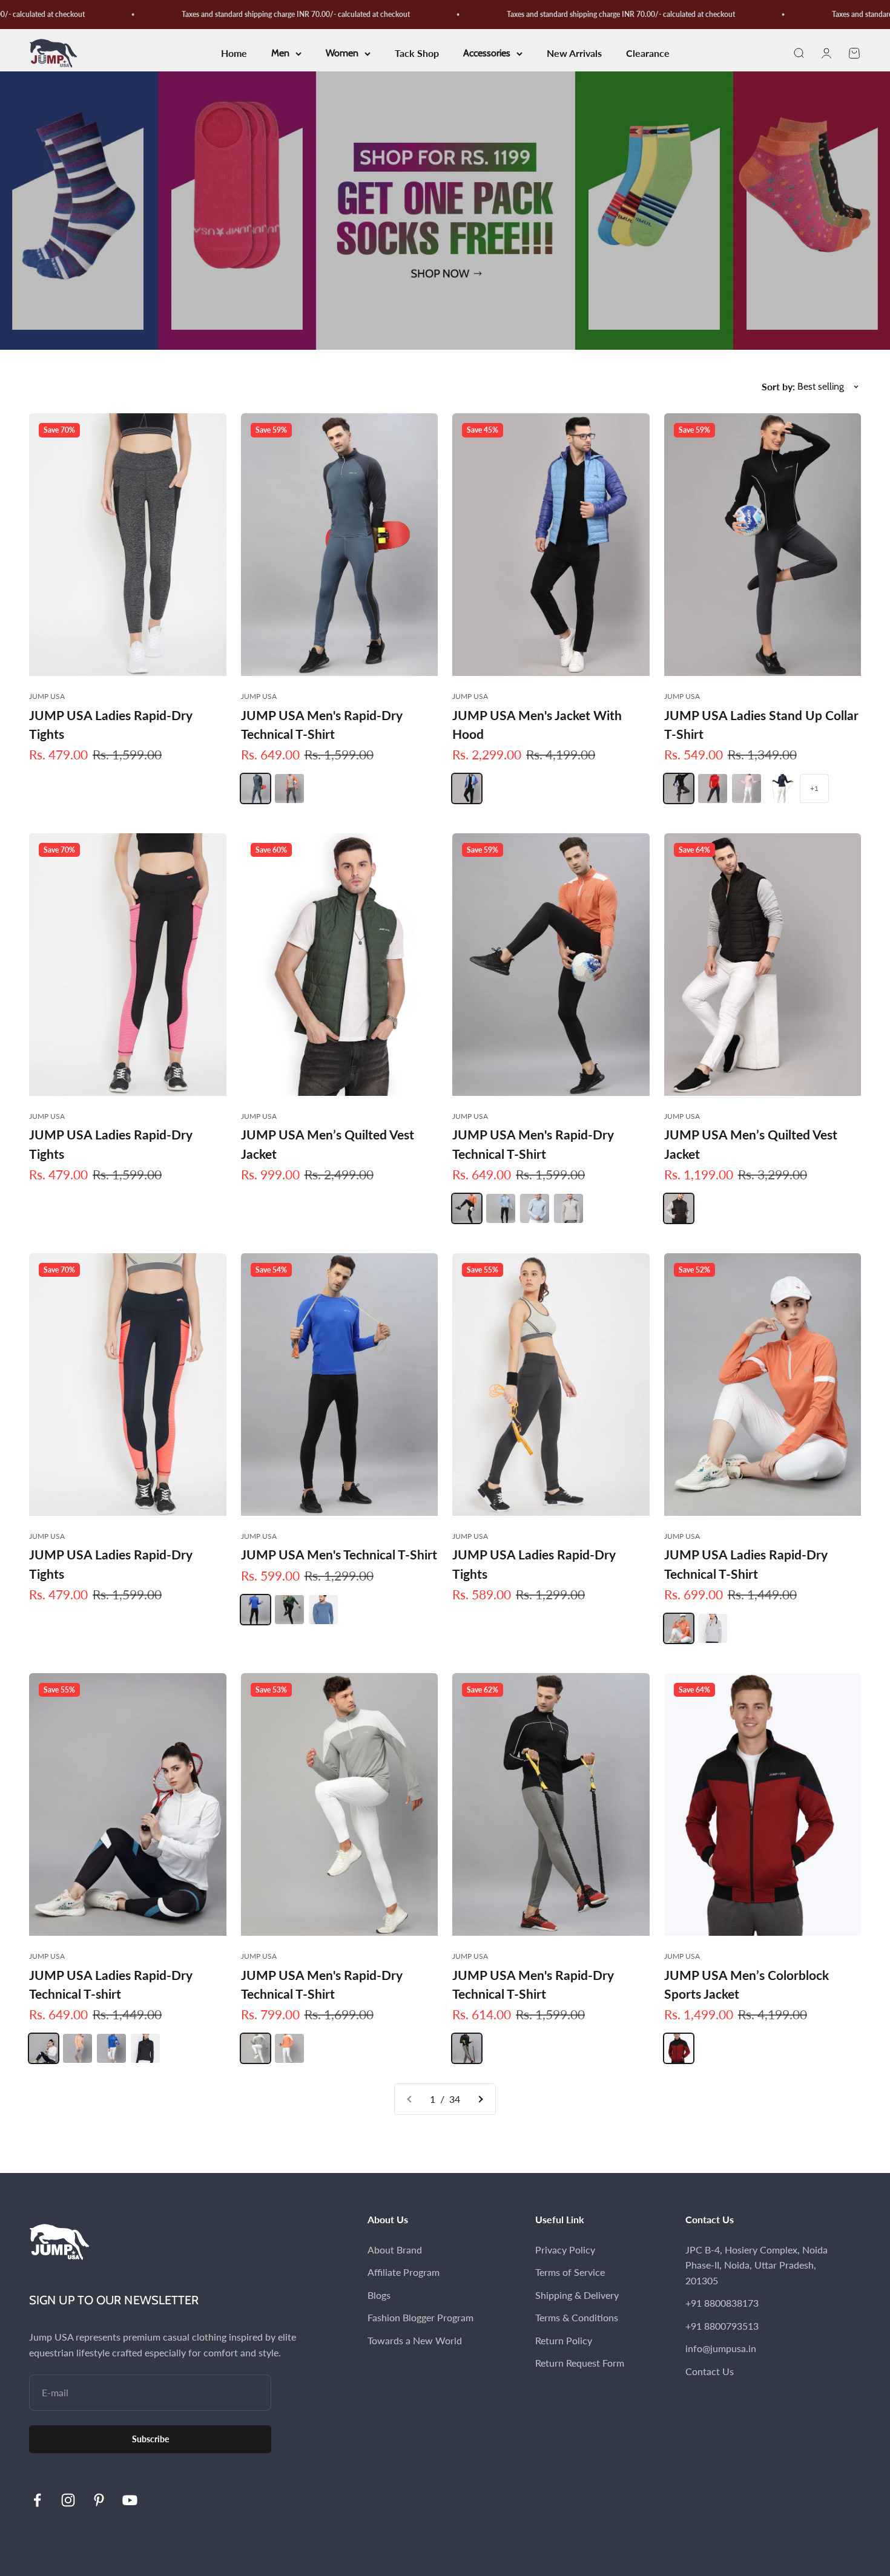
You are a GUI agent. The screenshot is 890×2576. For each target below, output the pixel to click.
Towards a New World (415, 2340)
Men (280, 54)
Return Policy (564, 2340)
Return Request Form (580, 2363)
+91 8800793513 (722, 2326)
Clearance (648, 54)
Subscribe (150, 2439)
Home (234, 54)
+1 (814, 788)
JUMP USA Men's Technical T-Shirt (339, 1554)
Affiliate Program (404, 2272)
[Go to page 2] (480, 2099)
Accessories (487, 54)
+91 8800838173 (722, 2303)
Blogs (379, 2295)
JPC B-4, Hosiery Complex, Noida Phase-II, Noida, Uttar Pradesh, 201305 (756, 2265)
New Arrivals (574, 54)
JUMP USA (47, 696)
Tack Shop (417, 54)
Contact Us (710, 2371)
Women (342, 54)
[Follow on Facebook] (37, 2500)
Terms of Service (570, 2272)
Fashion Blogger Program (420, 2317)
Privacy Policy (565, 2250)
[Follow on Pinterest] (99, 2500)
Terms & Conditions (577, 2317)
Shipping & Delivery (577, 2295)
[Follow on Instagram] (68, 2500)
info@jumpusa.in (721, 2348)
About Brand (395, 2250)
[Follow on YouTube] (130, 2500)
